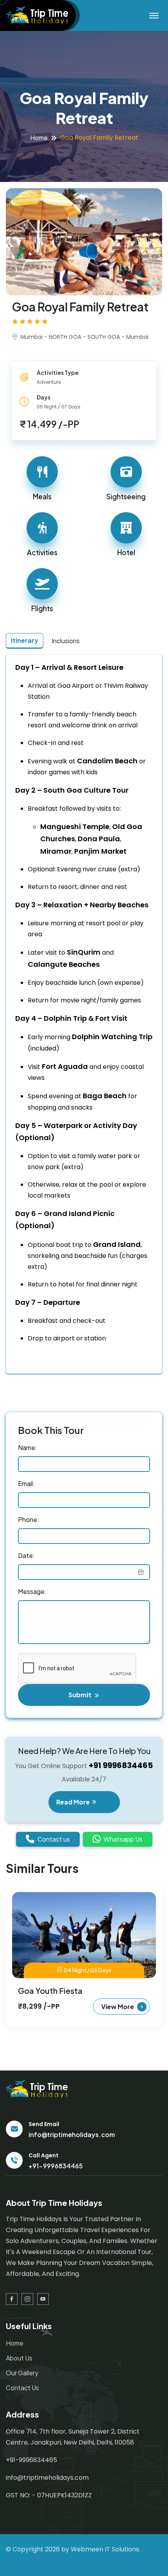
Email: (26, 1483)
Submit (80, 1695)
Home (39, 138)
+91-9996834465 (56, 2166)
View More (118, 2007)
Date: (26, 1555)
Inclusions (66, 641)
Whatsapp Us (123, 1839)
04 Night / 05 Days (88, 1970)
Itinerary (25, 640)
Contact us (54, 1839)
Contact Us (22, 2388)
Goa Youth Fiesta (50, 1990)
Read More (74, 1802)
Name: (28, 1447)
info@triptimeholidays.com (72, 2134)
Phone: (29, 1519)
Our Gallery (22, 2373)
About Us (19, 2358)
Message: (32, 1591)
